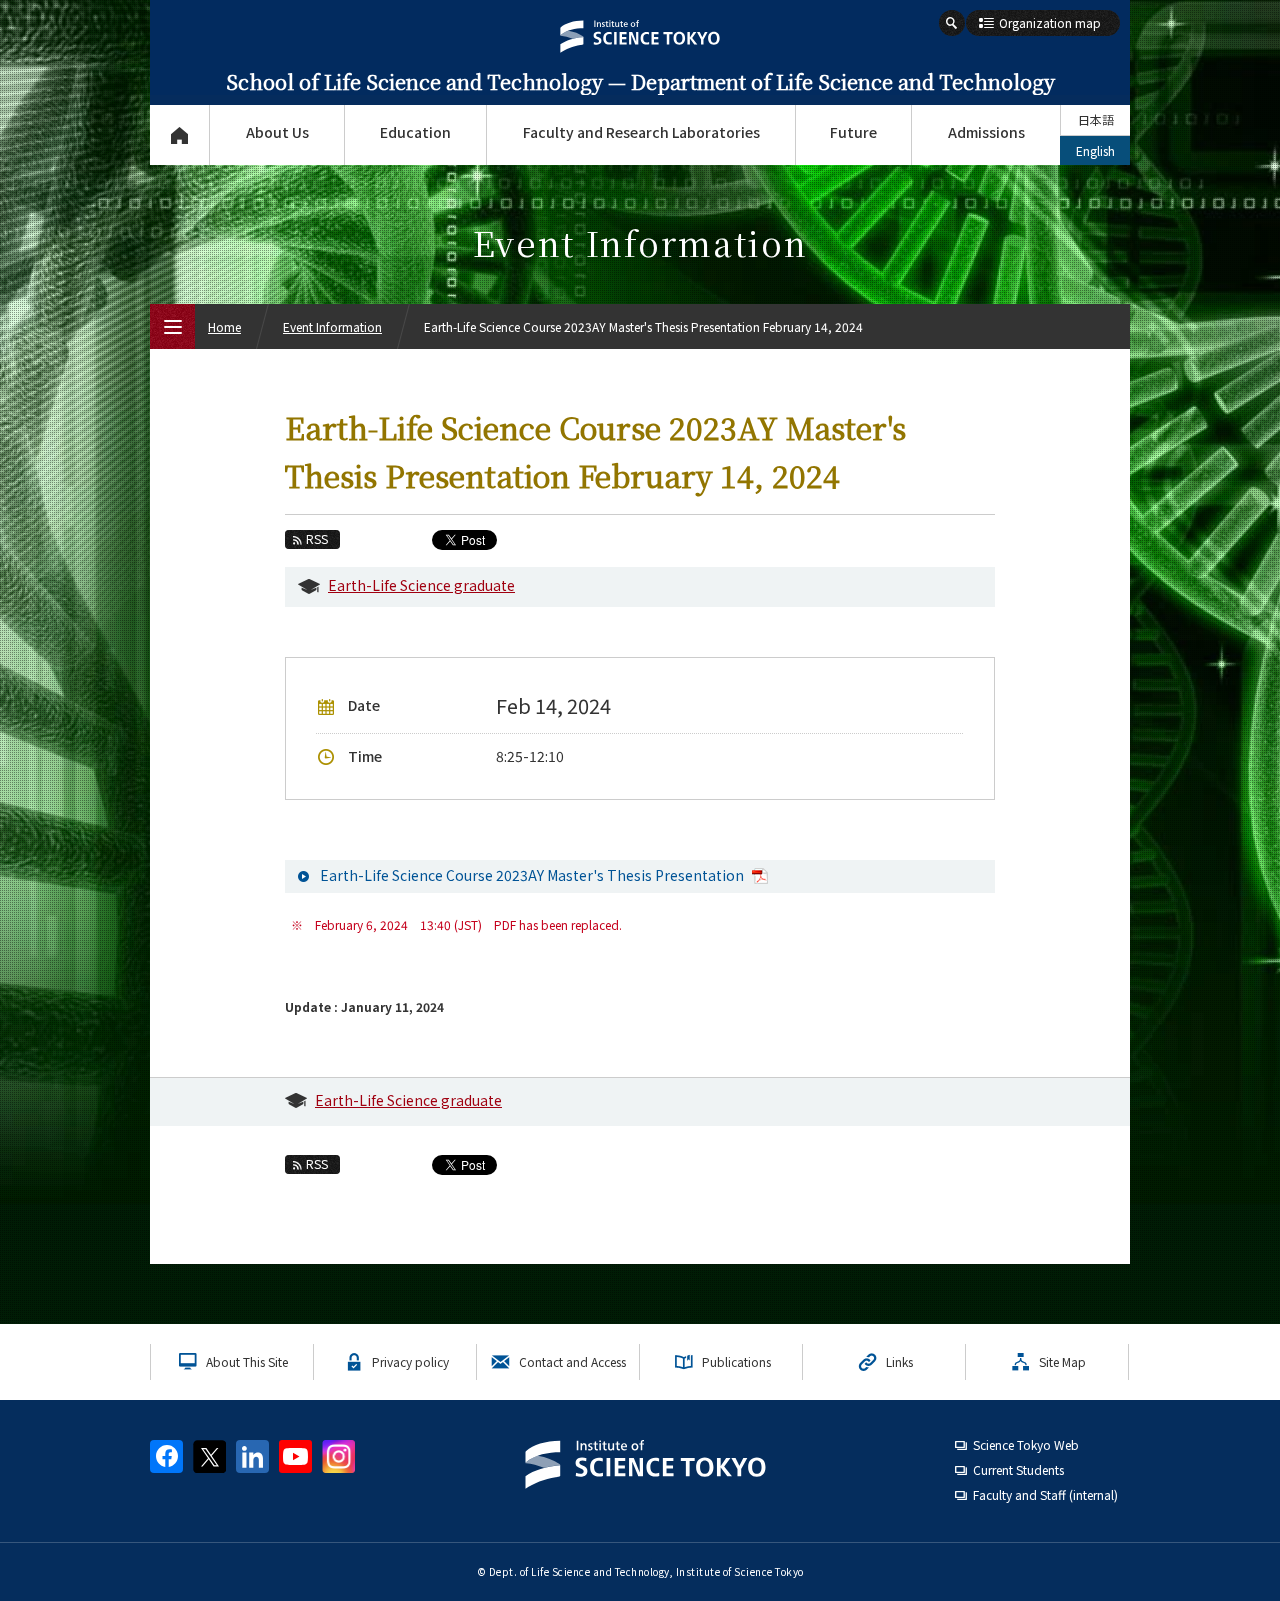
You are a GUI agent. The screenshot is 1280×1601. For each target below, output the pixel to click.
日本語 (1096, 119)
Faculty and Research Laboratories (641, 132)
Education (415, 132)
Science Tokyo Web (1026, 1444)
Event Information (332, 326)
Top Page (179, 135)
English (1095, 150)
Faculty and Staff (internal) (1045, 1494)
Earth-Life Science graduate (421, 585)
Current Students (1018, 1469)
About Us (277, 132)
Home (224, 326)
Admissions (986, 132)
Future (853, 132)
